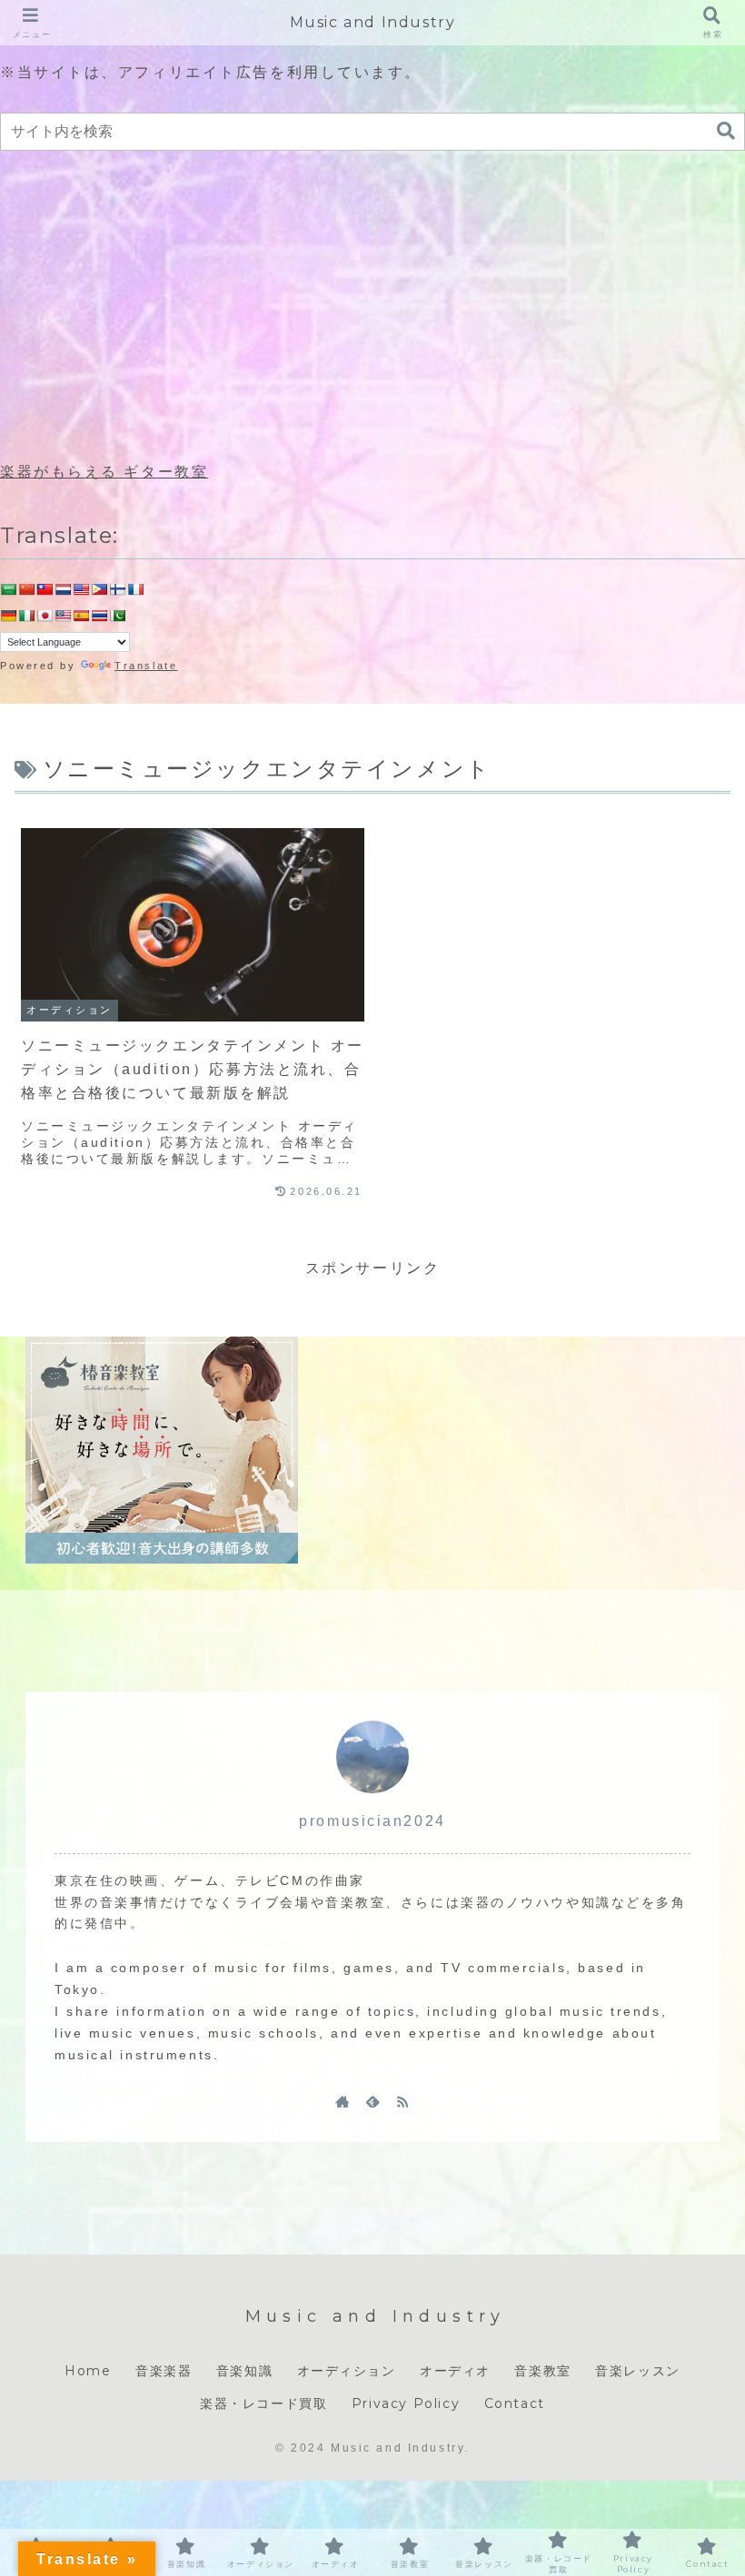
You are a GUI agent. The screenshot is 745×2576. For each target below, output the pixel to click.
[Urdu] (117, 616)
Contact (515, 2403)
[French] (135, 589)
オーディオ (455, 2371)
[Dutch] (63, 589)
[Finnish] (117, 589)
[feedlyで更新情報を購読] (372, 2101)
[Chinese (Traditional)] (45, 589)
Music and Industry (373, 22)
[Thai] (99, 616)
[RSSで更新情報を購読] (402, 2101)
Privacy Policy (406, 2403)
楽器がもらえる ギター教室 (104, 472)
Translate (146, 666)
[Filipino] (99, 589)
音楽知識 (244, 2371)
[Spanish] (81, 616)
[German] (8, 616)
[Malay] (63, 616)
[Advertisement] (372, 307)
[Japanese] (45, 616)
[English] (81, 589)
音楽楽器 (164, 2371)
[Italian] (26, 616)
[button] (726, 131)
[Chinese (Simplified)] (26, 589)
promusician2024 (372, 1821)
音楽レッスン (638, 2371)
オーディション (347, 2371)
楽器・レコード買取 (263, 2403)
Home (88, 2371)
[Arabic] (8, 589)
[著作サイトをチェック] (343, 2101)
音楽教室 (542, 2371)
